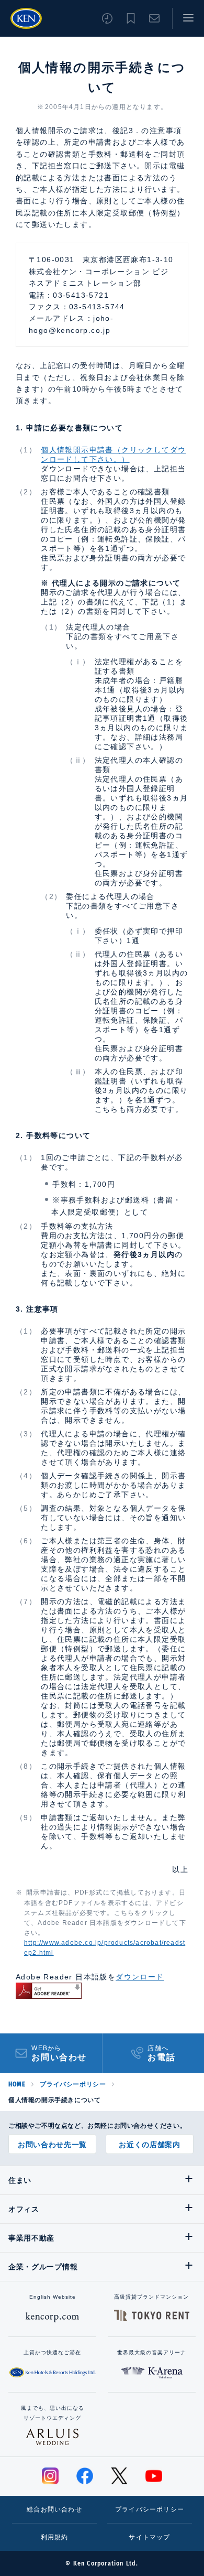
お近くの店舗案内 (150, 2145)
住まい (20, 2180)
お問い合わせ (154, 18)
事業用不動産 (31, 2238)
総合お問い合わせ (54, 2509)
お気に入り (131, 18)
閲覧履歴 (107, 18)
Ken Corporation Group (26, 18)
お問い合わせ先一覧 (52, 2145)
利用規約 (55, 2537)
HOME (17, 2084)
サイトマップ (149, 2537)
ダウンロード (140, 1977)
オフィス (24, 2209)
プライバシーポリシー (73, 2084)
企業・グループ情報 (43, 2267)
